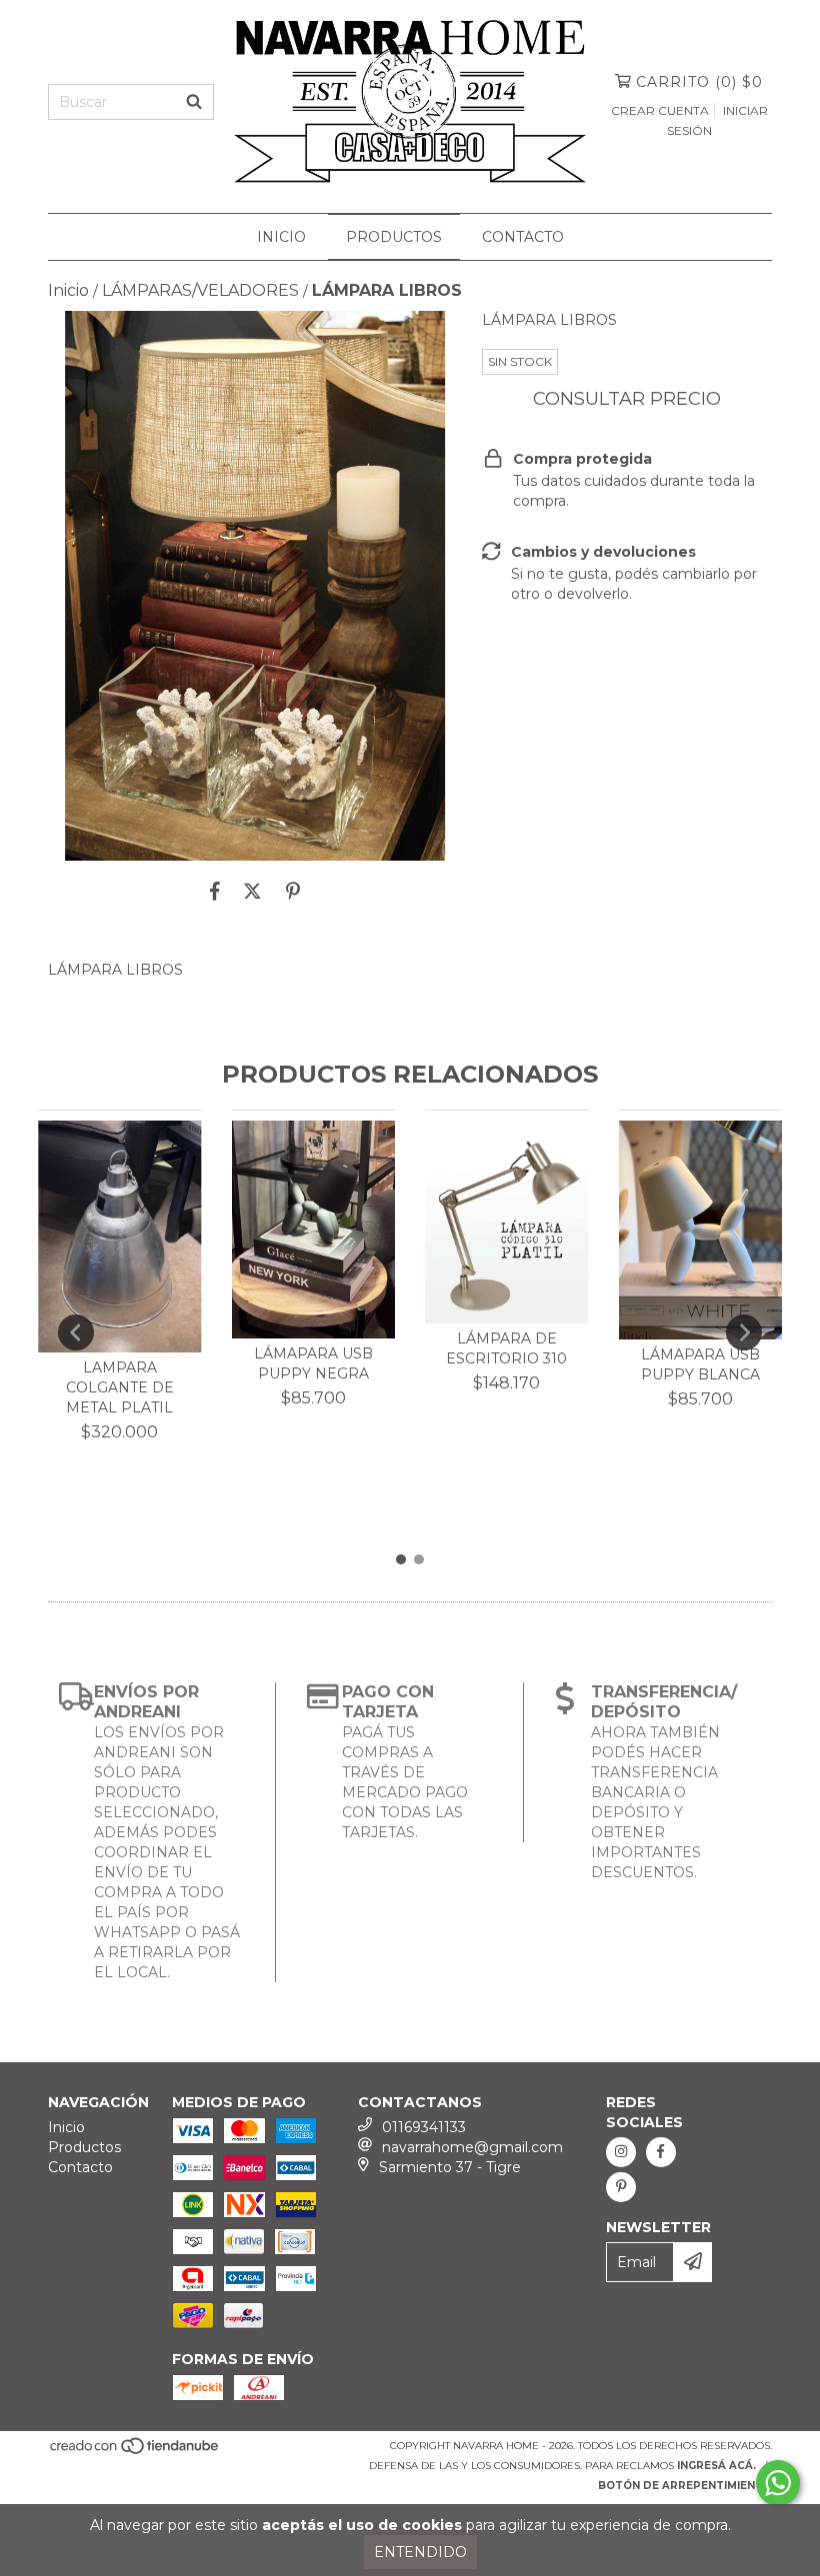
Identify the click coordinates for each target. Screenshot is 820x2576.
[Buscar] (194, 102)
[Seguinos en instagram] (621, 2152)
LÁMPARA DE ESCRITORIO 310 (506, 1348)
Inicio (281, 237)
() (699, 82)
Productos (394, 237)
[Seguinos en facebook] (661, 2152)
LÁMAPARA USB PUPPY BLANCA (700, 1364)
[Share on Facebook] (215, 891)
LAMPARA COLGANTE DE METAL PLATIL (120, 1387)
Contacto (523, 237)
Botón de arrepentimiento (685, 2486)
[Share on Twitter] (252, 891)
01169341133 (424, 2127)
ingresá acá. (716, 2466)
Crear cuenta (660, 110)
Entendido (420, 2552)
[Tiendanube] (135, 2452)
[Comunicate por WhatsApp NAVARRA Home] (778, 2483)
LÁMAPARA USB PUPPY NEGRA (313, 1363)
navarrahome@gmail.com (472, 2147)
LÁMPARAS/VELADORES (200, 290)
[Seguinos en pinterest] (621, 2187)
